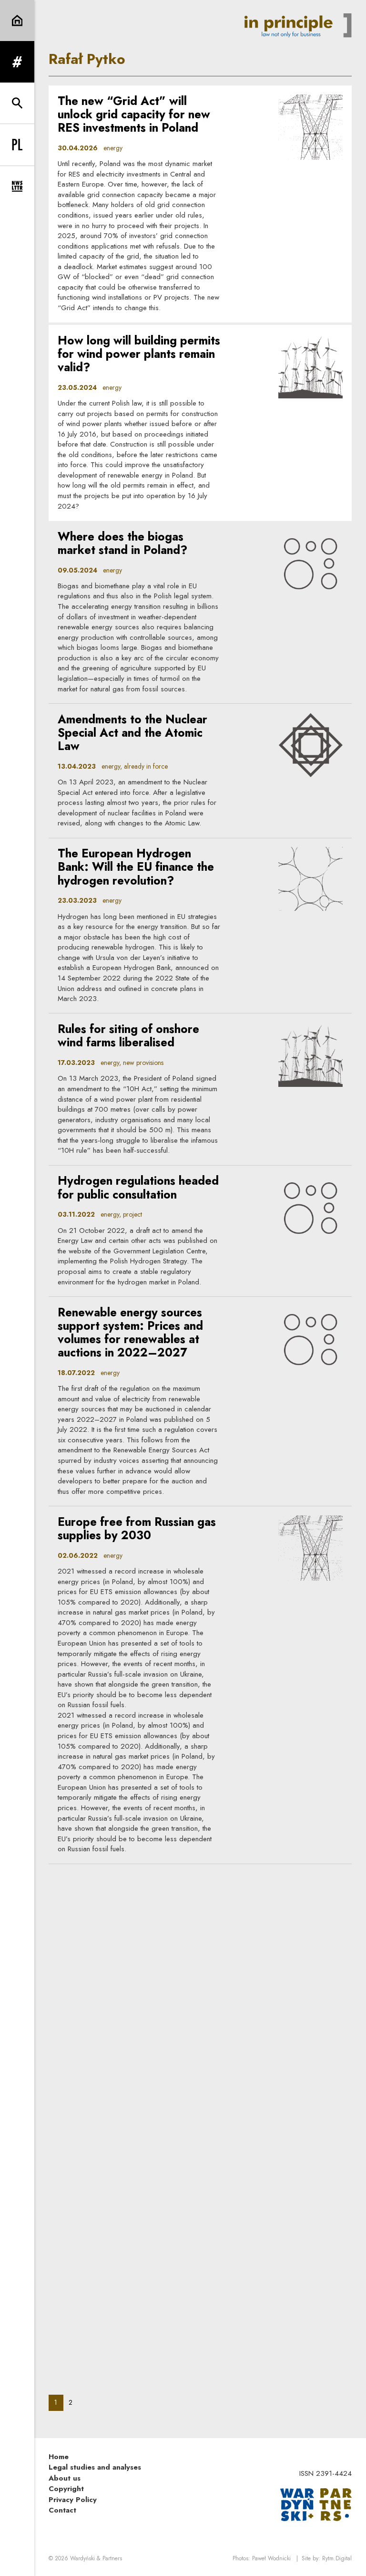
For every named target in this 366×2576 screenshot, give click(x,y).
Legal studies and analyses (95, 2467)
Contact (62, 2510)
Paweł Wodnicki (271, 2558)
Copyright (66, 2489)
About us (65, 2478)
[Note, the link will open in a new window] (316, 2504)
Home (59, 2457)
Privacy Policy (73, 2500)
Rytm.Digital (337, 2558)
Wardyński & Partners (96, 2558)
